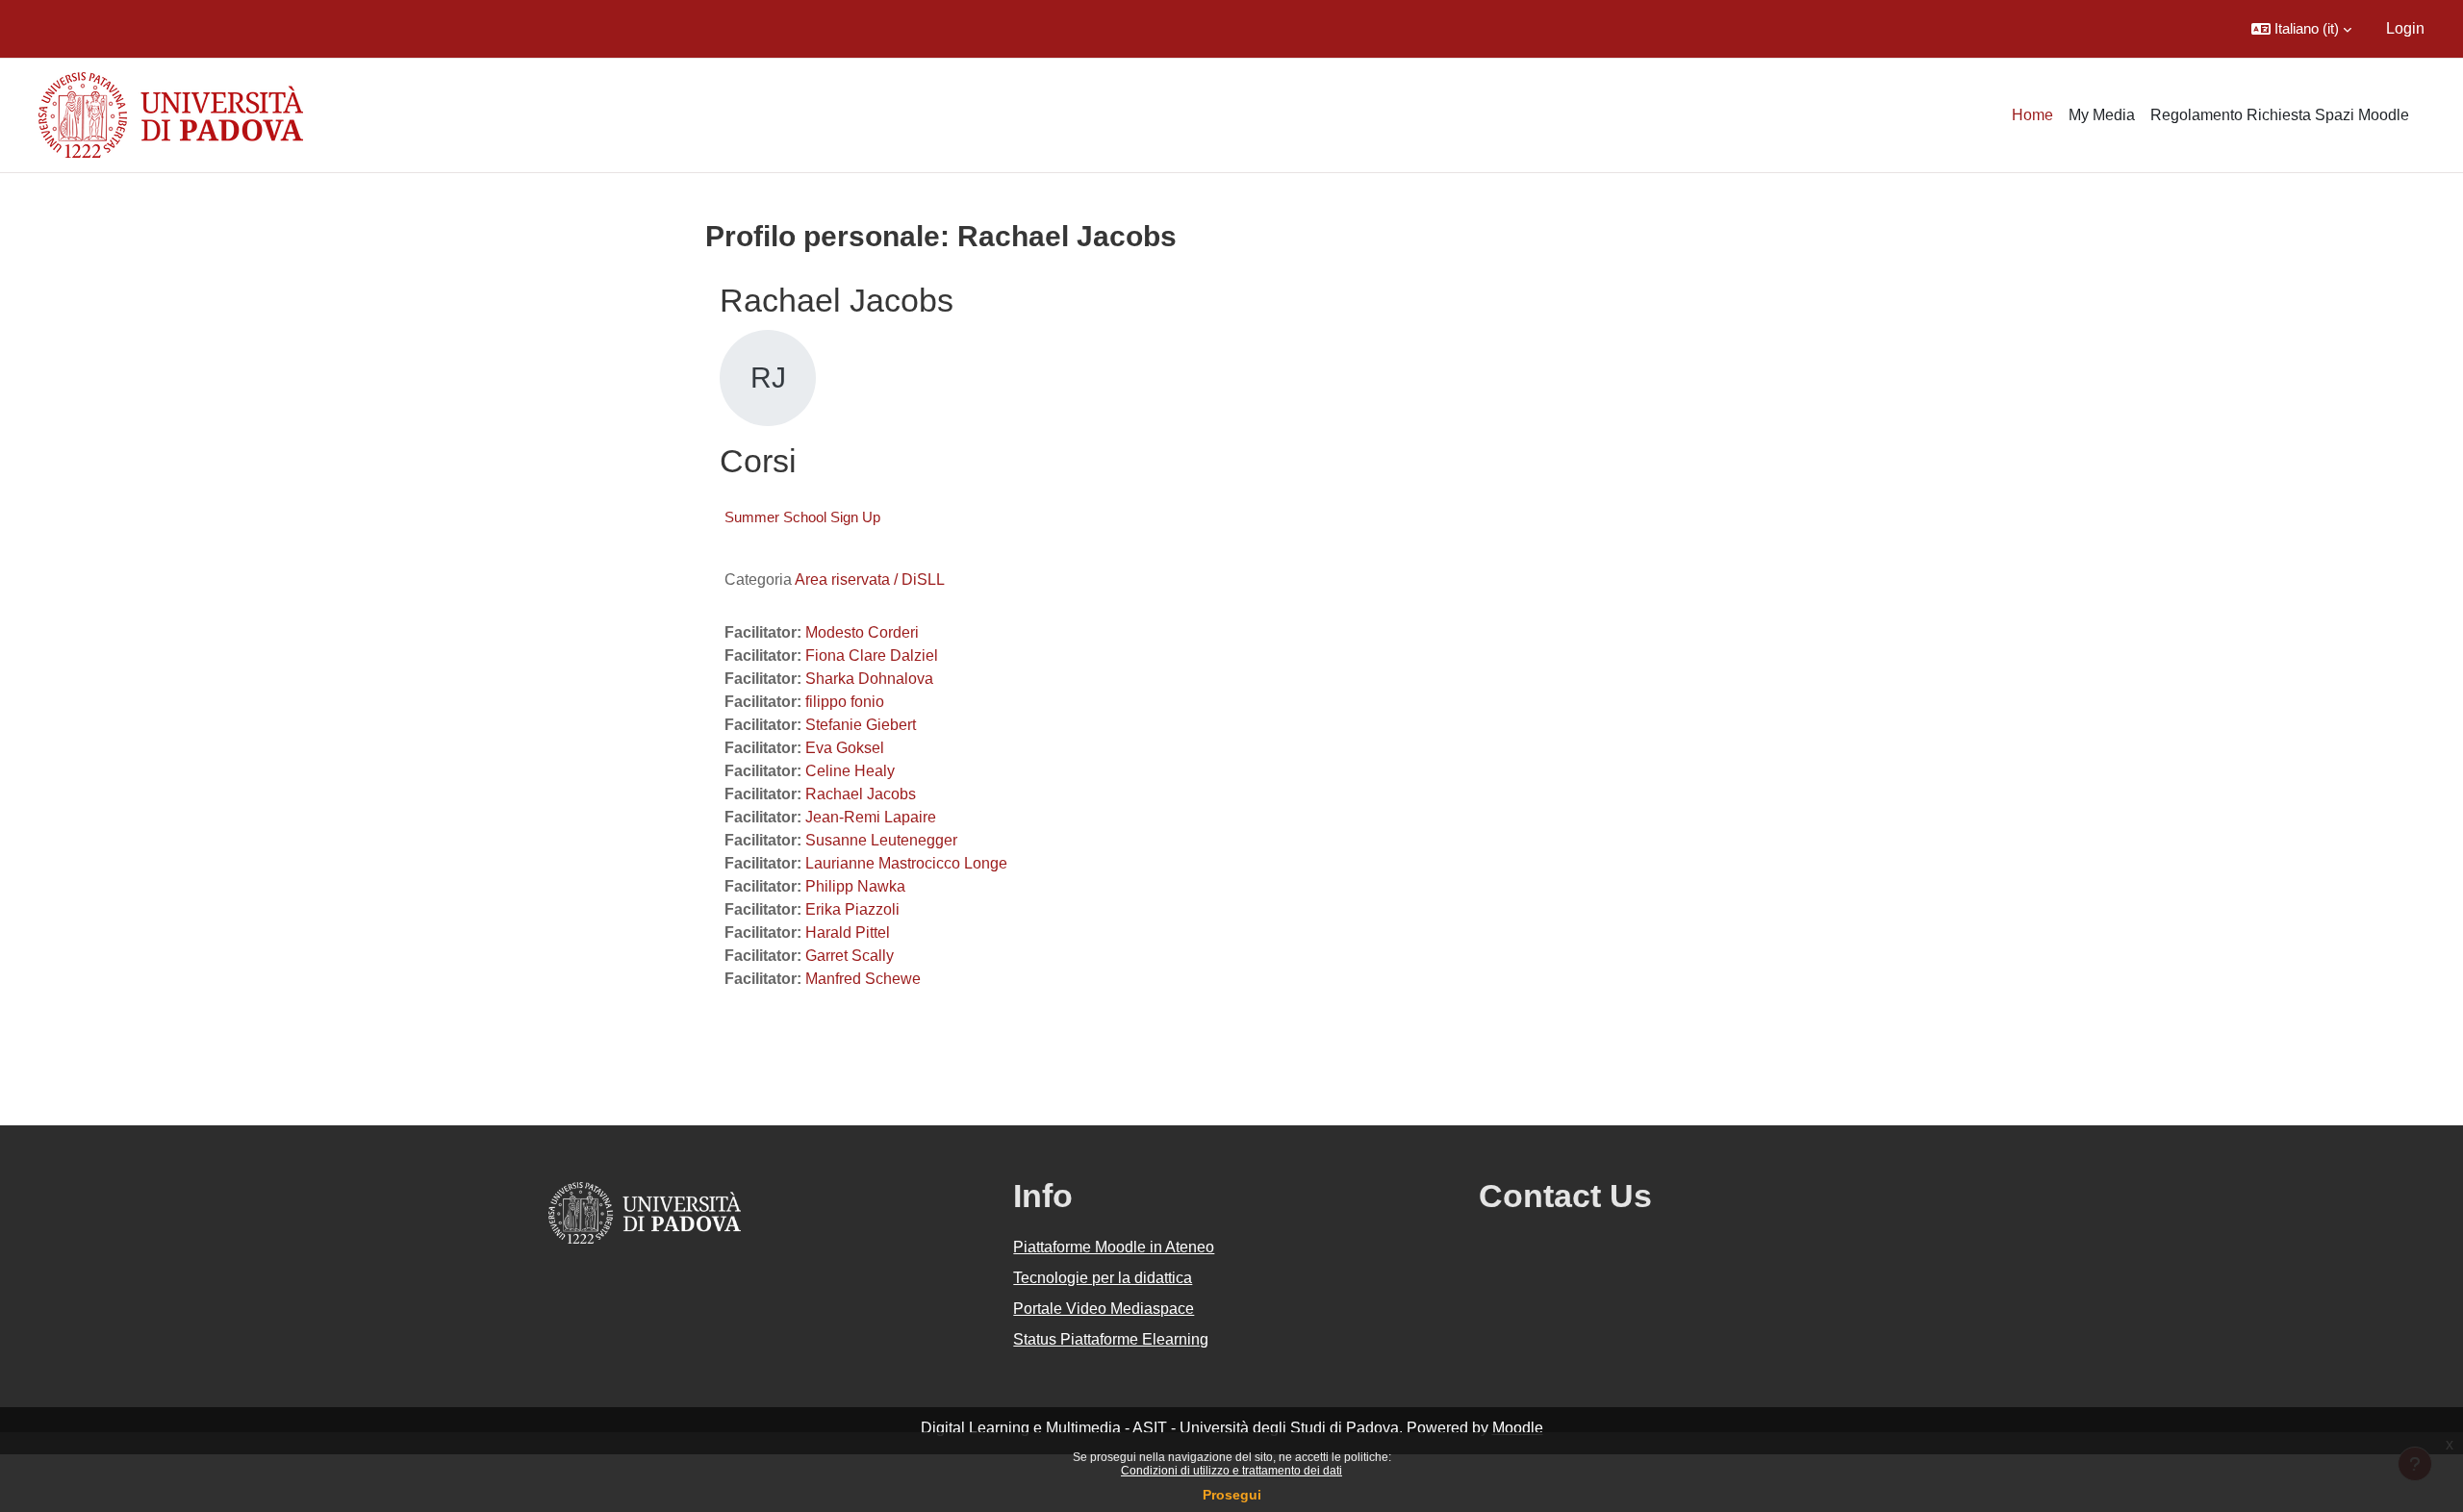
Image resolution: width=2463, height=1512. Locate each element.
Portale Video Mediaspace (1104, 1309)
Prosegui (1232, 1495)
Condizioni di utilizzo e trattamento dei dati (1231, 1471)
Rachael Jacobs (861, 794)
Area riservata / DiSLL (870, 580)
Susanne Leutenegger (881, 840)
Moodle (1518, 1428)
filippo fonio (845, 702)
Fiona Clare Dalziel (872, 655)
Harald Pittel (848, 932)
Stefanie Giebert (861, 725)
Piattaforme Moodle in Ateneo (1114, 1247)
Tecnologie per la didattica (1103, 1278)
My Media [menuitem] (2102, 115)
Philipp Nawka (855, 886)
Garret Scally (850, 956)
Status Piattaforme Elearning (1111, 1339)
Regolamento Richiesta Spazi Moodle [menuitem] (2280, 115)
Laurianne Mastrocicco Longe (906, 863)
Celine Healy (850, 771)
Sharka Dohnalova (869, 679)
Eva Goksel (845, 748)
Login (2405, 28)
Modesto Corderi (862, 632)
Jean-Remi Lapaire (871, 817)
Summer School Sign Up (802, 517)
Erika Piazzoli (852, 909)
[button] (2301, 29)
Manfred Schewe (863, 979)
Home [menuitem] (2032, 115)
